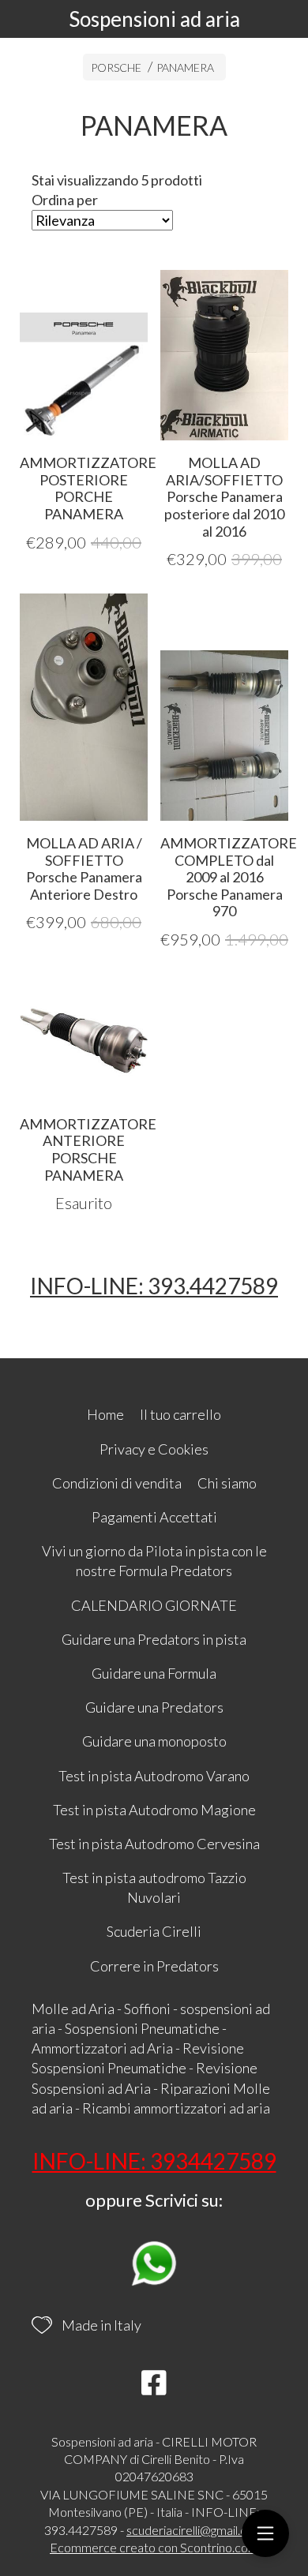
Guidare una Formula (154, 1673)
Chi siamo (227, 1483)
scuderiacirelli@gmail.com (195, 2530)
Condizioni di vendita (117, 1483)
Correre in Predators (154, 1966)
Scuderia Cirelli (154, 1931)
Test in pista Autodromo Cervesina (154, 1844)
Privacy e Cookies (154, 1449)
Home (105, 1414)
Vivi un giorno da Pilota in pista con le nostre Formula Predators (154, 1561)
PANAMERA (185, 67)
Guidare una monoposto (154, 1741)
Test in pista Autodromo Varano (154, 1776)
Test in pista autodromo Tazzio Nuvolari (154, 1887)
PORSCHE (116, 67)
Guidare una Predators (154, 1707)
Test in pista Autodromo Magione (154, 1810)
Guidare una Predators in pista (154, 1639)
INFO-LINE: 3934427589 (154, 2161)
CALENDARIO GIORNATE (154, 1605)
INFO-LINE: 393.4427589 (154, 1286)
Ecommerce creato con (154, 2547)
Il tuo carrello (180, 1414)
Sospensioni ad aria (154, 19)
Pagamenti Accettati (154, 1517)
